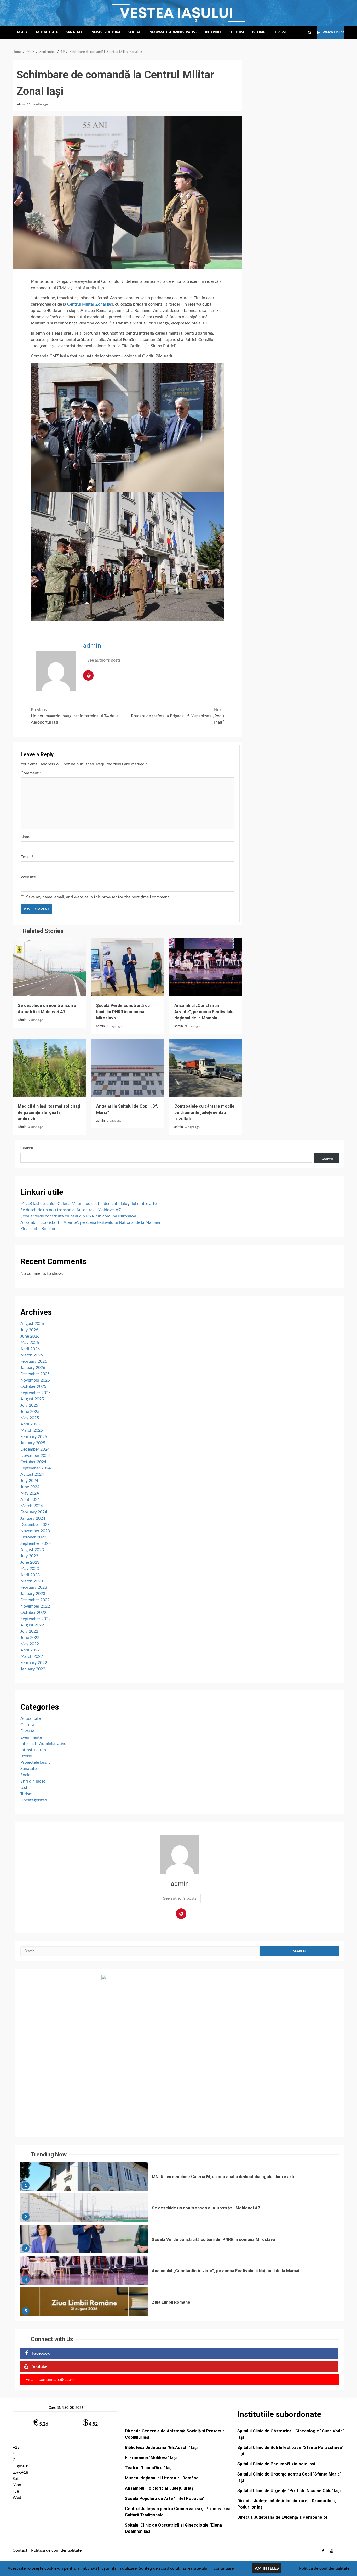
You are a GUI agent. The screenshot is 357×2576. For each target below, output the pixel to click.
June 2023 (30, 1562)
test (24, 1788)
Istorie (259, 33)
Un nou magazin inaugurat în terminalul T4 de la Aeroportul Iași (75, 716)
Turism (279, 33)
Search (27, 1148)
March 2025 (32, 1430)
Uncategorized (34, 1800)
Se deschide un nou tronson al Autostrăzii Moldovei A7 (49, 967)
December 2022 (35, 1600)
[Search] (310, 33)
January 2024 (33, 1518)
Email (27, 857)
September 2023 (36, 1543)
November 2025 (35, 1380)
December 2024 (35, 1449)
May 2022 (30, 1644)
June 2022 (30, 1638)
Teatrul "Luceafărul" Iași (149, 2468)
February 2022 (34, 1663)
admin (21, 104)
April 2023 (30, 1575)
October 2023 (33, 1537)
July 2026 (29, 1330)
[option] (180, 2178)
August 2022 (32, 1625)
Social (134, 33)
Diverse (27, 1731)
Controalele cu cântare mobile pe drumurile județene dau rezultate (206, 1068)
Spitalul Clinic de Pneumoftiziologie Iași (276, 2464)
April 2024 (30, 1500)
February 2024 (34, 1512)
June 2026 (30, 1336)
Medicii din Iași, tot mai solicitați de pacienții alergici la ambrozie (49, 1068)
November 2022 (35, 1606)
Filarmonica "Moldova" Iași (151, 2458)
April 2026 (30, 1349)
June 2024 (30, 1487)
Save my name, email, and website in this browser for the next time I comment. (98, 897)
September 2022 (36, 1619)
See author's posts (104, 660)
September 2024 (36, 1468)
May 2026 (30, 1343)
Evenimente (31, 1737)
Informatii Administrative (173, 33)
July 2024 (29, 1481)
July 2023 (29, 1556)
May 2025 (30, 1418)
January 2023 (33, 1594)
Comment (31, 773)
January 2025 (33, 1443)
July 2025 (29, 1405)
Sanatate (74, 33)
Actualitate (47, 33)
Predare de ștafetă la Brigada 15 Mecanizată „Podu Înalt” (177, 716)
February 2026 (34, 1361)
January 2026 (33, 1368)
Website (28, 877)
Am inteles (267, 2568)
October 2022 (33, 1613)
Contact (20, 2550)
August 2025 (32, 1399)
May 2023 (30, 1569)
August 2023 (32, 1550)
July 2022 (29, 1631)
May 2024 (30, 1493)
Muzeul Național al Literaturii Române (162, 2478)
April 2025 (30, 1424)
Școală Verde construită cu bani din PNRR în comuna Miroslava (128, 967)
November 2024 (35, 1456)
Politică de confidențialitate (56, 2550)
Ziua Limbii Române (38, 1229)
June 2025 (30, 1412)
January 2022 (33, 1669)
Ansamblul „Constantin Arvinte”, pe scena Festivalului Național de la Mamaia (206, 967)
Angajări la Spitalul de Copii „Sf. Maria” (128, 1068)
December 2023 (35, 1525)
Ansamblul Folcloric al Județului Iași (160, 2488)
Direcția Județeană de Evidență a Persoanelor (283, 2517)
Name (27, 837)
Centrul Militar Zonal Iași (90, 304)
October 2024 (33, 1462)
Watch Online (333, 32)
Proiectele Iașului (36, 1762)
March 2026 (32, 1355)
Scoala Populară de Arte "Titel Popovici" (165, 2498)
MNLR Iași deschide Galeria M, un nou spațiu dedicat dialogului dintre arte (88, 1204)
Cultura (237, 33)
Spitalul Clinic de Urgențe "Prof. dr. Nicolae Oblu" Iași (289, 2491)
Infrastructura (105, 33)
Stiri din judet (33, 1781)
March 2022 (32, 1656)
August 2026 (32, 1324)
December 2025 (35, 1374)
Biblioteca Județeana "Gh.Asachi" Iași (161, 2447)
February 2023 (34, 1587)
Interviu (213, 33)
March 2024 (32, 1506)
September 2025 (36, 1393)
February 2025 (34, 1437)
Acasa (22, 33)
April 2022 (30, 1650)
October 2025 (33, 1386)
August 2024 (32, 1474)
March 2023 (32, 1581)
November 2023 (35, 1531)
